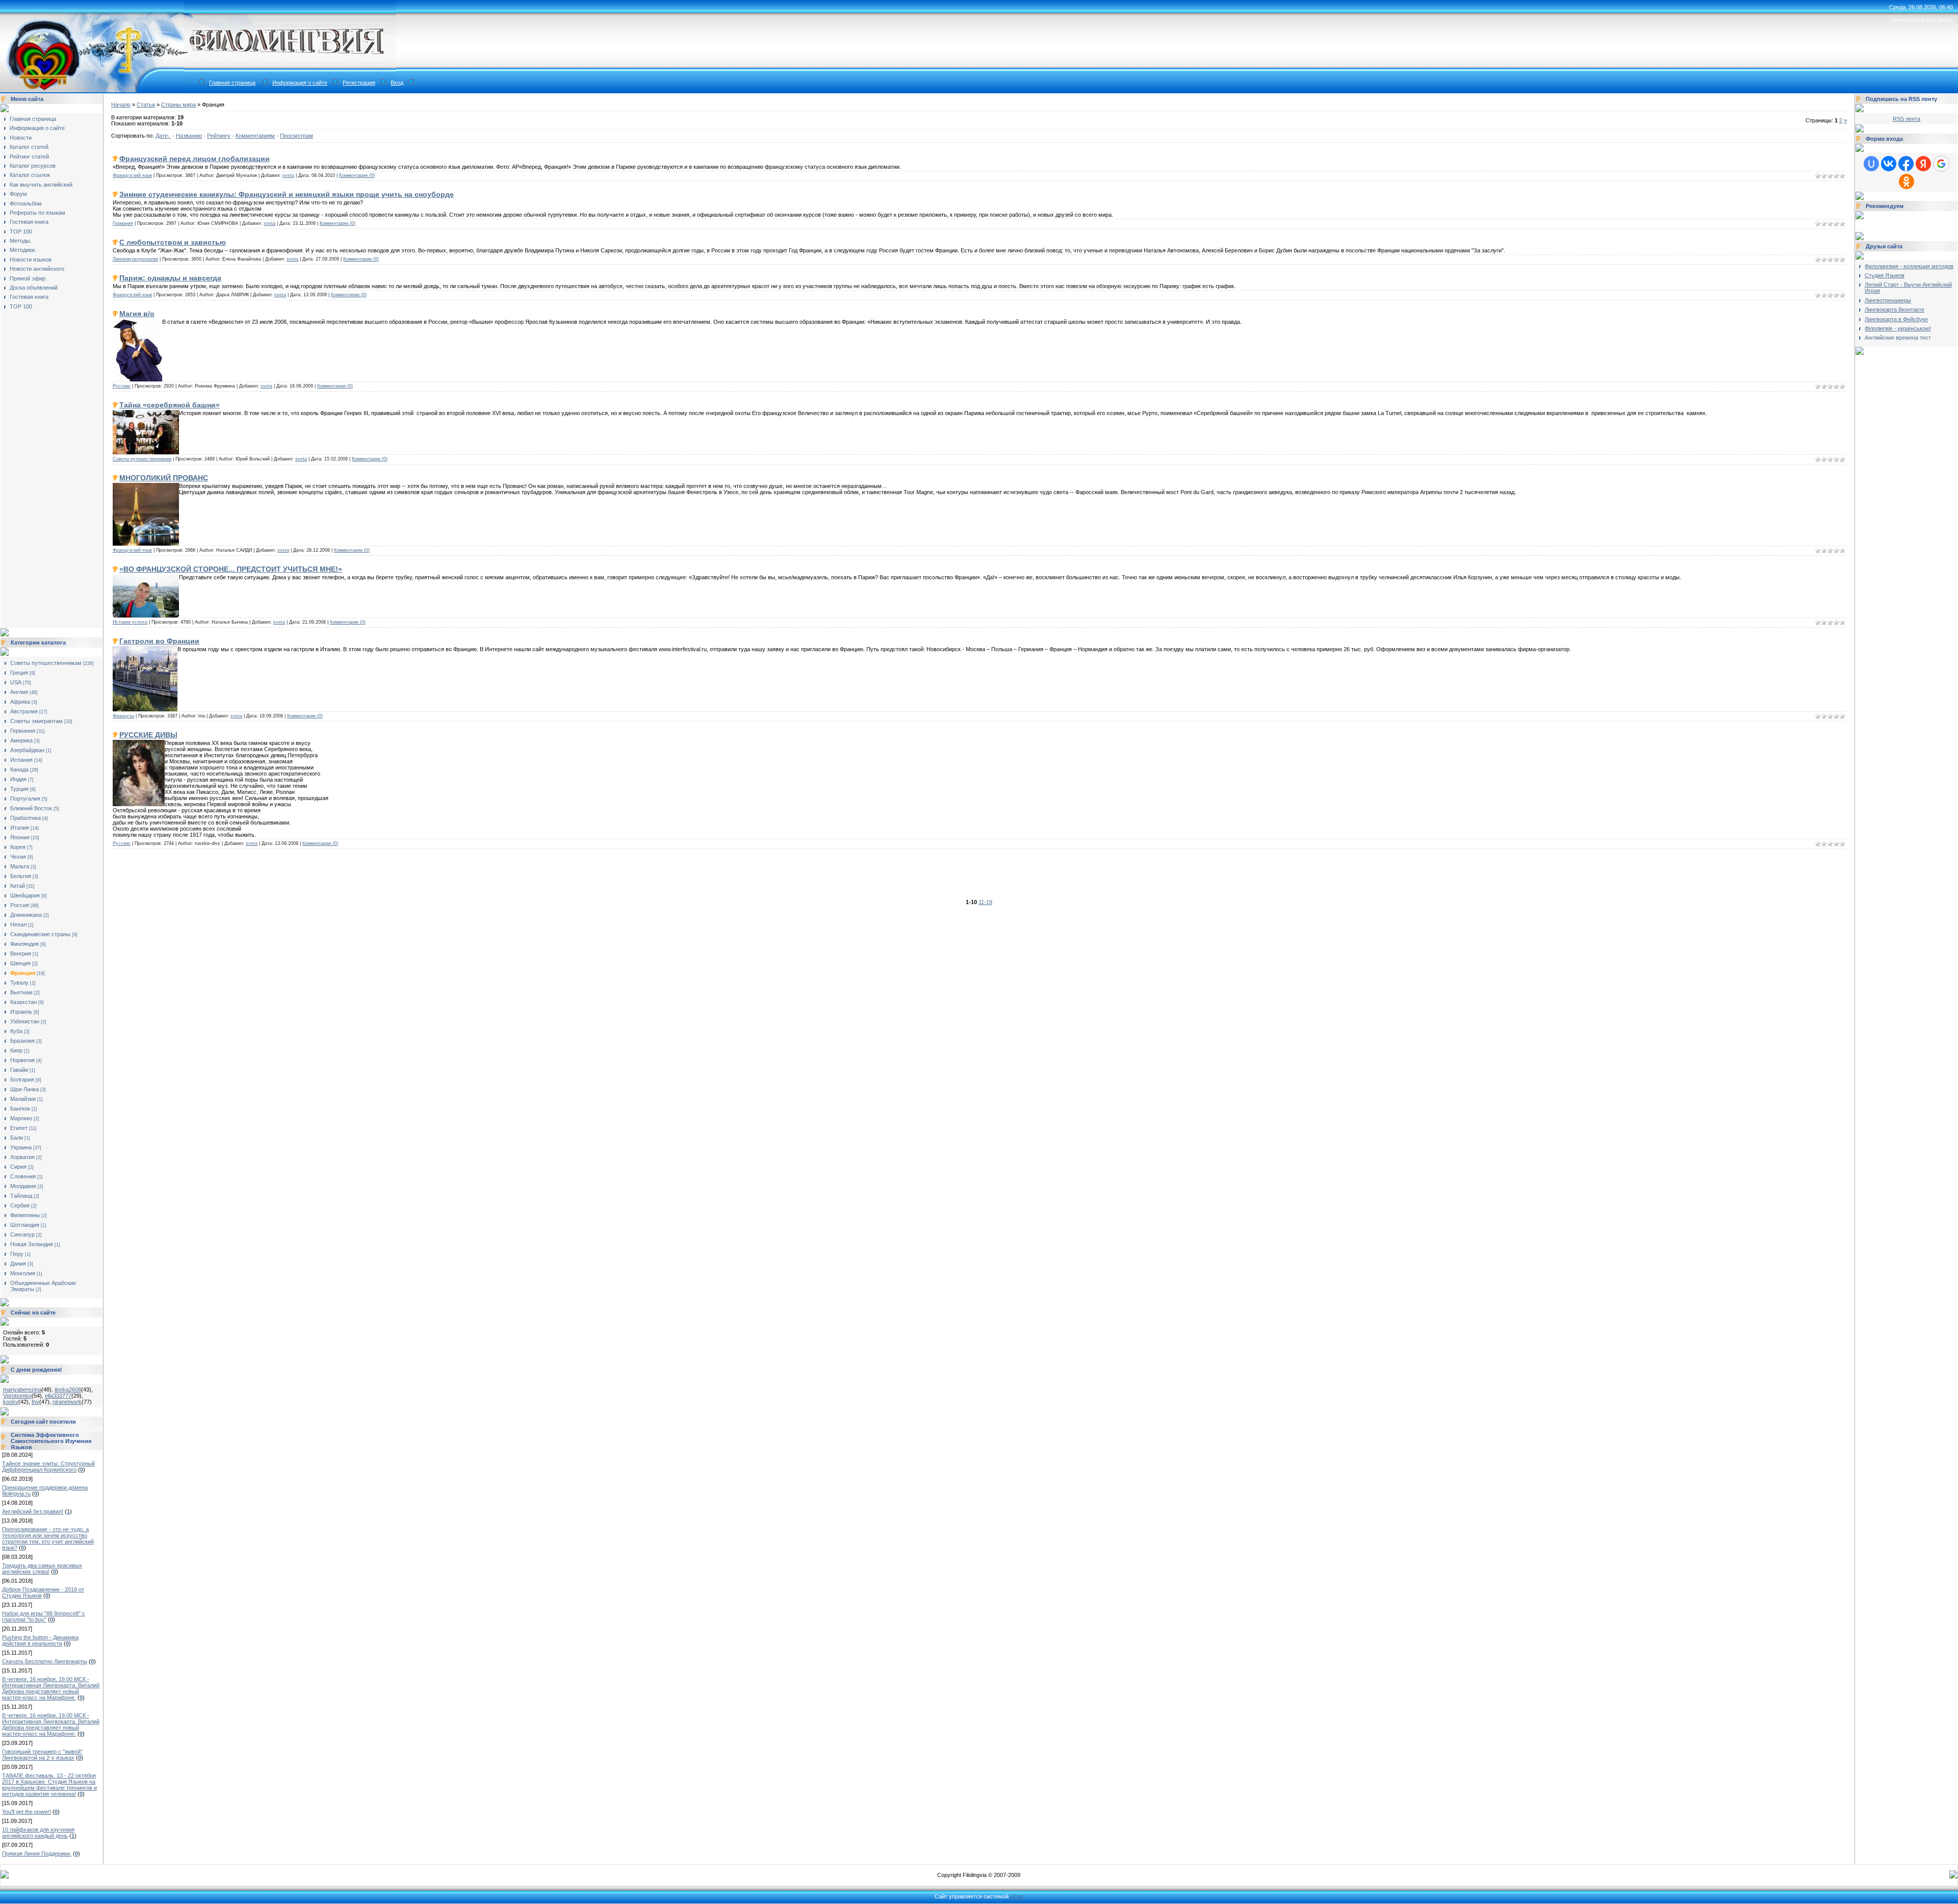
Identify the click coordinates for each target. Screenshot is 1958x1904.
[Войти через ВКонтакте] (1889, 164)
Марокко (21, 1118)
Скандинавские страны (40, 934)
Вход (397, 83)
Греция (19, 673)
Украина (21, 1147)
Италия (20, 828)
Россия (20, 905)
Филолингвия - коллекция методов (1909, 266)
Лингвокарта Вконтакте (1895, 310)
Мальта (20, 866)
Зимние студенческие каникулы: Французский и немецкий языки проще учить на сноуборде (287, 194)
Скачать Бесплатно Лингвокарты (45, 1661)
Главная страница (232, 83)
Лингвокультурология (135, 259)
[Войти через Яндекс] (1923, 164)
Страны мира (178, 105)
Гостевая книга (29, 222)
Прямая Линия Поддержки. (37, 1854)
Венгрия (21, 954)
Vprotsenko (17, 1396)
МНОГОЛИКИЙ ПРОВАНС (164, 478)
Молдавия (23, 1186)
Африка (20, 702)
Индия (18, 779)
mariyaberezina (22, 1390)
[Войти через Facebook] (1906, 164)
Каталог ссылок (30, 175)
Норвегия (22, 1060)
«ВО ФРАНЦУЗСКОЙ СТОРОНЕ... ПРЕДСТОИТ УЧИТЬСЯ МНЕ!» (231, 569)
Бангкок (20, 1109)
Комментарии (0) (357, 175)
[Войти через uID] (1871, 164)
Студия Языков (1885, 275)
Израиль (21, 1012)
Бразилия (22, 1041)
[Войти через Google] (1941, 164)
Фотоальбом (26, 203)
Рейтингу (219, 136)
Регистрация (359, 83)
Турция (19, 789)
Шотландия (25, 1225)
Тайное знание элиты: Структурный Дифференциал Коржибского (48, 1466)
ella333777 (58, 1396)
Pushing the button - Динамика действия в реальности (40, 1640)
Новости (21, 138)
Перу (17, 1254)
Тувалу (19, 983)
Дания (18, 1264)
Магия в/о (137, 314)
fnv (35, 1402)
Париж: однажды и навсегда (170, 278)
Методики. (23, 250)
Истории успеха (130, 622)
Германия (23, 731)
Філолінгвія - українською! (1898, 328)
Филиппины (25, 1215)
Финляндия (24, 944)
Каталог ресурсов (33, 166)
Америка (21, 740)
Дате (162, 136)
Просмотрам (297, 136)
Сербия (20, 1205)
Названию (189, 136)
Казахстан (23, 1002)
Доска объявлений (34, 288)
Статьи (146, 105)
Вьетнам (21, 992)
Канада (19, 769)
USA (16, 682)
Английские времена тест (1898, 338)
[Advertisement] (44, 466)
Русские (122, 386)
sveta (288, 175)
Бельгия (21, 876)
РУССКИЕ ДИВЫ (148, 735)
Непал (18, 924)
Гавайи (19, 1070)
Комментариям (255, 136)
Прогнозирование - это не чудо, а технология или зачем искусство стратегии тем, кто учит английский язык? (48, 1538)
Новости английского (37, 269)
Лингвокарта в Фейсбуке (1896, 319)
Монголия (23, 1273)
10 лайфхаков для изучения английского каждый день (38, 1833)
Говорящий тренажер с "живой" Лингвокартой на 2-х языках (42, 1755)
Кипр (16, 1050)
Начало (121, 105)
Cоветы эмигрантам (36, 721)
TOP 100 (21, 231)
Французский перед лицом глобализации (195, 159)
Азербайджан (27, 750)
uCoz (1017, 1896)
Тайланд (21, 1196)
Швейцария (25, 895)
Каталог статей (29, 147)
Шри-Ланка (24, 1089)
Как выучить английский (41, 185)
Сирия (18, 1167)
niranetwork (67, 1402)
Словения (23, 1176)
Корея (18, 847)
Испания (21, 760)
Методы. (21, 241)
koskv (11, 1402)
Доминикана (26, 915)
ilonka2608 (68, 1390)
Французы (123, 716)
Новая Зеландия (32, 1244)
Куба (16, 1031)
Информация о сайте (300, 83)
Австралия (24, 711)
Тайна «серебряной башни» (170, 405)
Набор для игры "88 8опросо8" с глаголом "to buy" (44, 1616)
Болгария (22, 1079)
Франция (23, 973)
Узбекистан (25, 1021)
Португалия (25, 799)
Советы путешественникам (46, 663)
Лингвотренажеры (1888, 300)
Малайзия (23, 1099)
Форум (18, 194)
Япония (20, 837)
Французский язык (132, 175)
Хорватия (22, 1157)
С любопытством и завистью (173, 242)
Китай (18, 886)
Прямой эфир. (28, 278)
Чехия (18, 857)
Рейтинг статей (29, 157)
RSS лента (1907, 119)
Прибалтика (25, 818)
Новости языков (31, 260)
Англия (19, 692)
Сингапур (22, 1234)
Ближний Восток (31, 808)
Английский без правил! (33, 1511)
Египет (19, 1128)
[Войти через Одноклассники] (1907, 182)
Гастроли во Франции (159, 641)
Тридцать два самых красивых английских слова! (42, 1568)
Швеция (20, 963)
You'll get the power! (27, 1812)
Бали (17, 1138)
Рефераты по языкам (37, 213)
